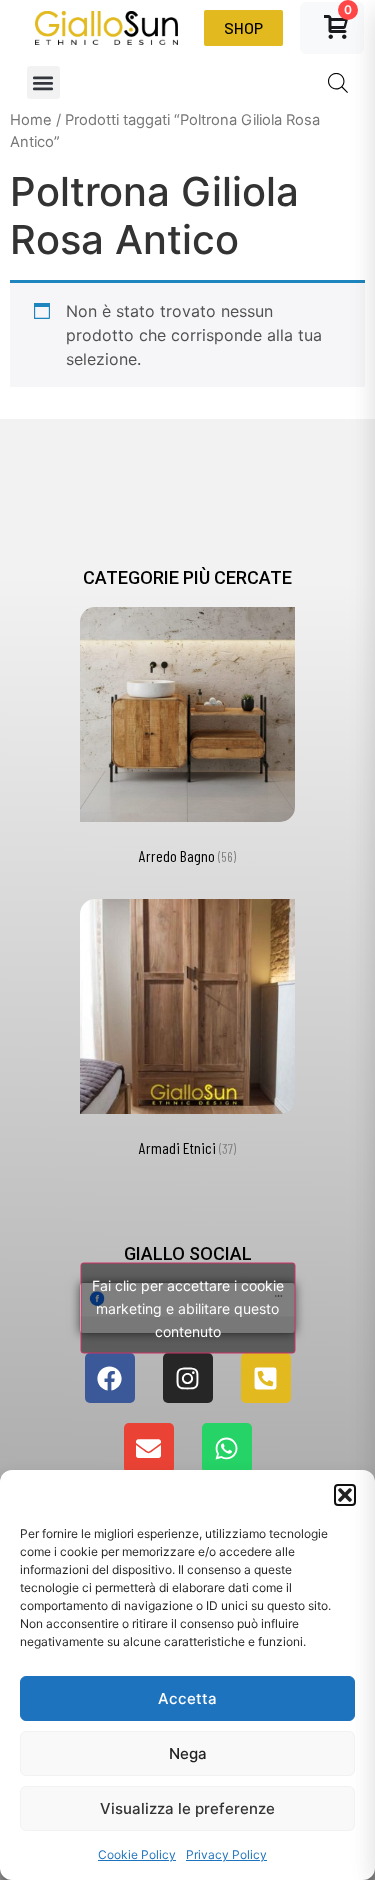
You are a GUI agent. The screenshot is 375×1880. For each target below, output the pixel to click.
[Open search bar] (338, 82)
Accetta (187, 1698)
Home (31, 120)
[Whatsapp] (227, 1448)
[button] (345, 1495)
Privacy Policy (226, 1854)
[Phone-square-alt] (266, 1378)
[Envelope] (149, 1448)
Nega (188, 1753)
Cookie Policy (137, 1854)
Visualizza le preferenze (187, 1808)
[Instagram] (188, 1378)
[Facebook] (110, 1378)
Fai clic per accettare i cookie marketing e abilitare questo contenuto (188, 1308)
